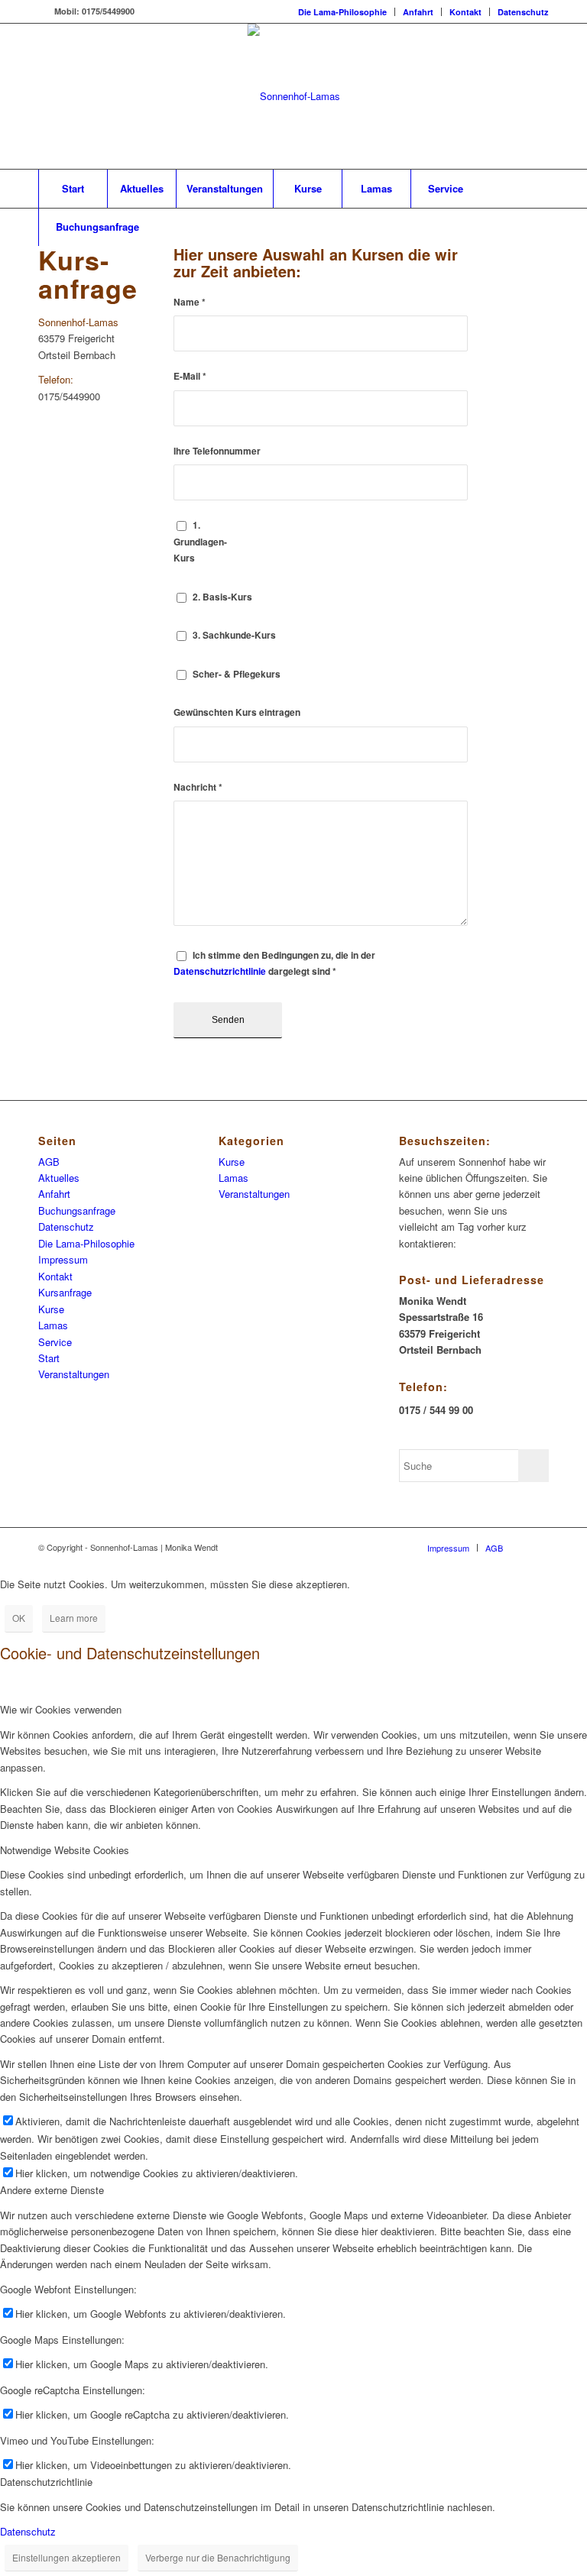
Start (49, 1358)
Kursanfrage (65, 1292)
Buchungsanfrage (77, 1210)
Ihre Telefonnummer (217, 451)
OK (19, 1618)
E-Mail (190, 376)
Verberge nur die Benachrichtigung (218, 2557)
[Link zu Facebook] (43, 11)
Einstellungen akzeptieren (66, 2557)
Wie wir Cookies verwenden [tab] (61, 1709)
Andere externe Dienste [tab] (52, 2190)
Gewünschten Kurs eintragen (237, 712)
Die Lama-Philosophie (342, 12)
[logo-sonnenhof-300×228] (294, 96)
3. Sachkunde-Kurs (234, 635)
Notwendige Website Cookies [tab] (65, 1850)
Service (55, 1342)
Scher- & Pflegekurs (237, 674)
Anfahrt (418, 12)
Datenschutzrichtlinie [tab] (46, 2482)
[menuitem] (343, 12)
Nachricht (198, 787)
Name (190, 302)
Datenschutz (523, 12)
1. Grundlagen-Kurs (200, 542)
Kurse (51, 1309)
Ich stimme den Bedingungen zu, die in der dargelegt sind (274, 963)
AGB (49, 1162)
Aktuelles (59, 1178)
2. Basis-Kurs (222, 597)
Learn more (74, 1618)
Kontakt (465, 12)
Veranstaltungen (74, 1374)
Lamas (53, 1325)
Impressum (63, 1259)
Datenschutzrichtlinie (220, 971)
